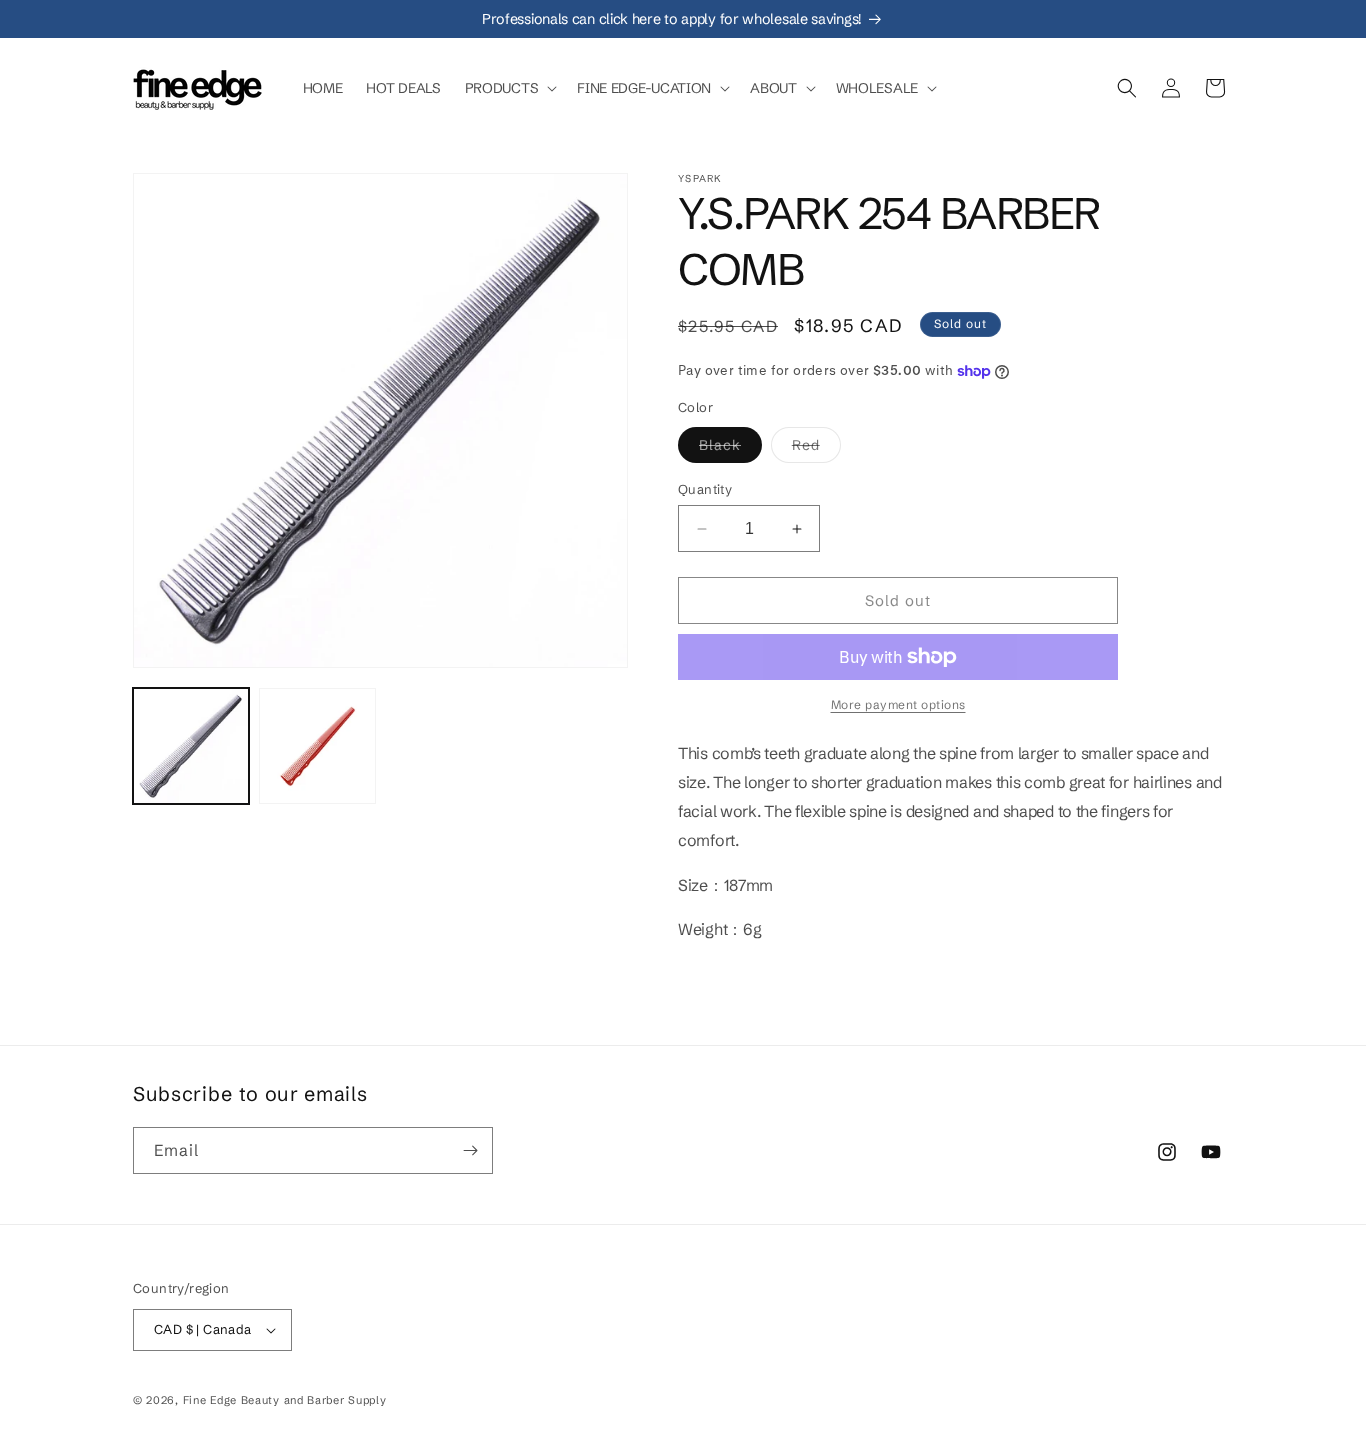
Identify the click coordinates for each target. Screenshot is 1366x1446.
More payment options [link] (898, 704)
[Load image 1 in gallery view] (191, 746)
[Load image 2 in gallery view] (317, 746)
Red (816, 449)
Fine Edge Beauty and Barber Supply (285, 1400)
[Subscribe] (470, 1150)
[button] (509, 88)
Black (730, 449)
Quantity (705, 489)
